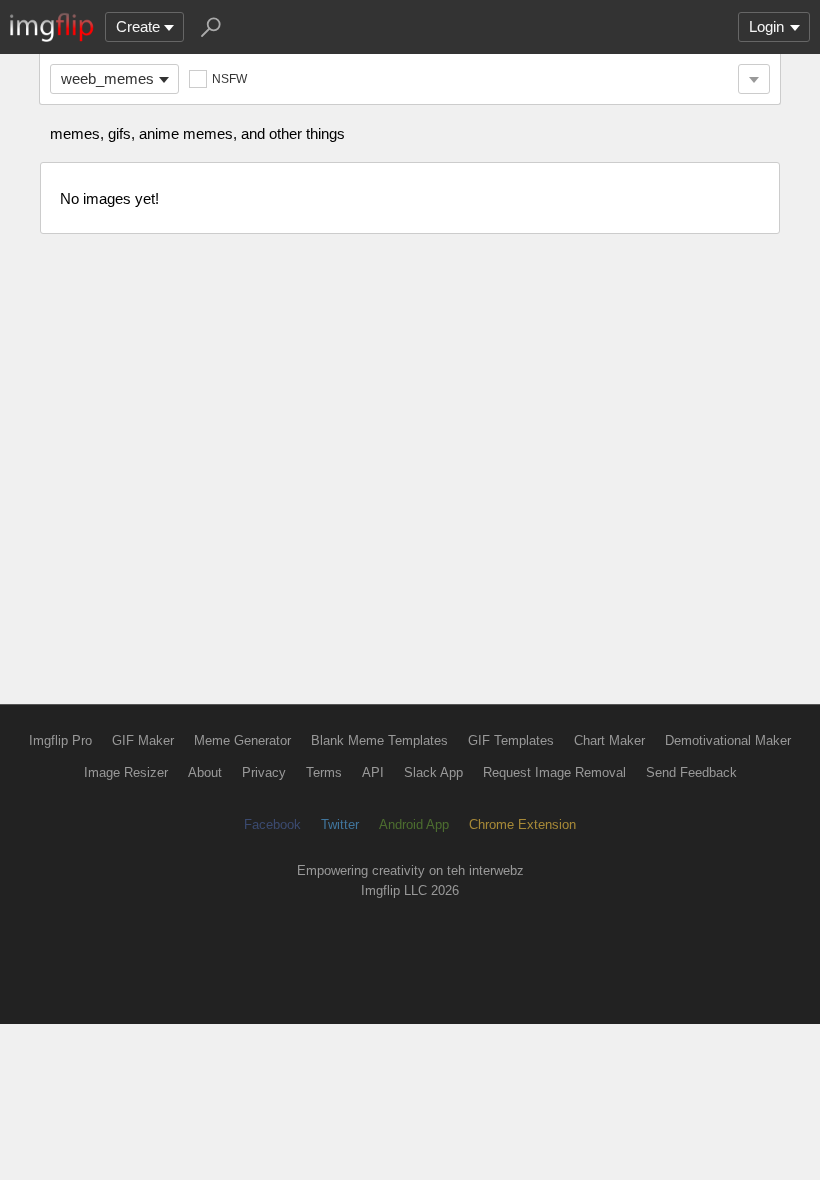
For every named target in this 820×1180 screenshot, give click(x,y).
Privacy (264, 772)
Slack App (433, 772)
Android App (414, 824)
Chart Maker (609, 740)
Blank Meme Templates (379, 740)
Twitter (340, 824)
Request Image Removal (554, 772)
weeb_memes (107, 78)
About (205, 772)
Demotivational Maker (728, 740)
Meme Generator (242, 740)
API (373, 772)
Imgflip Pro (60, 740)
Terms (324, 772)
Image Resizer (126, 772)
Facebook (272, 824)
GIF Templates (511, 740)
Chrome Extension (522, 824)
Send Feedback (691, 772)
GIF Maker (143, 740)
